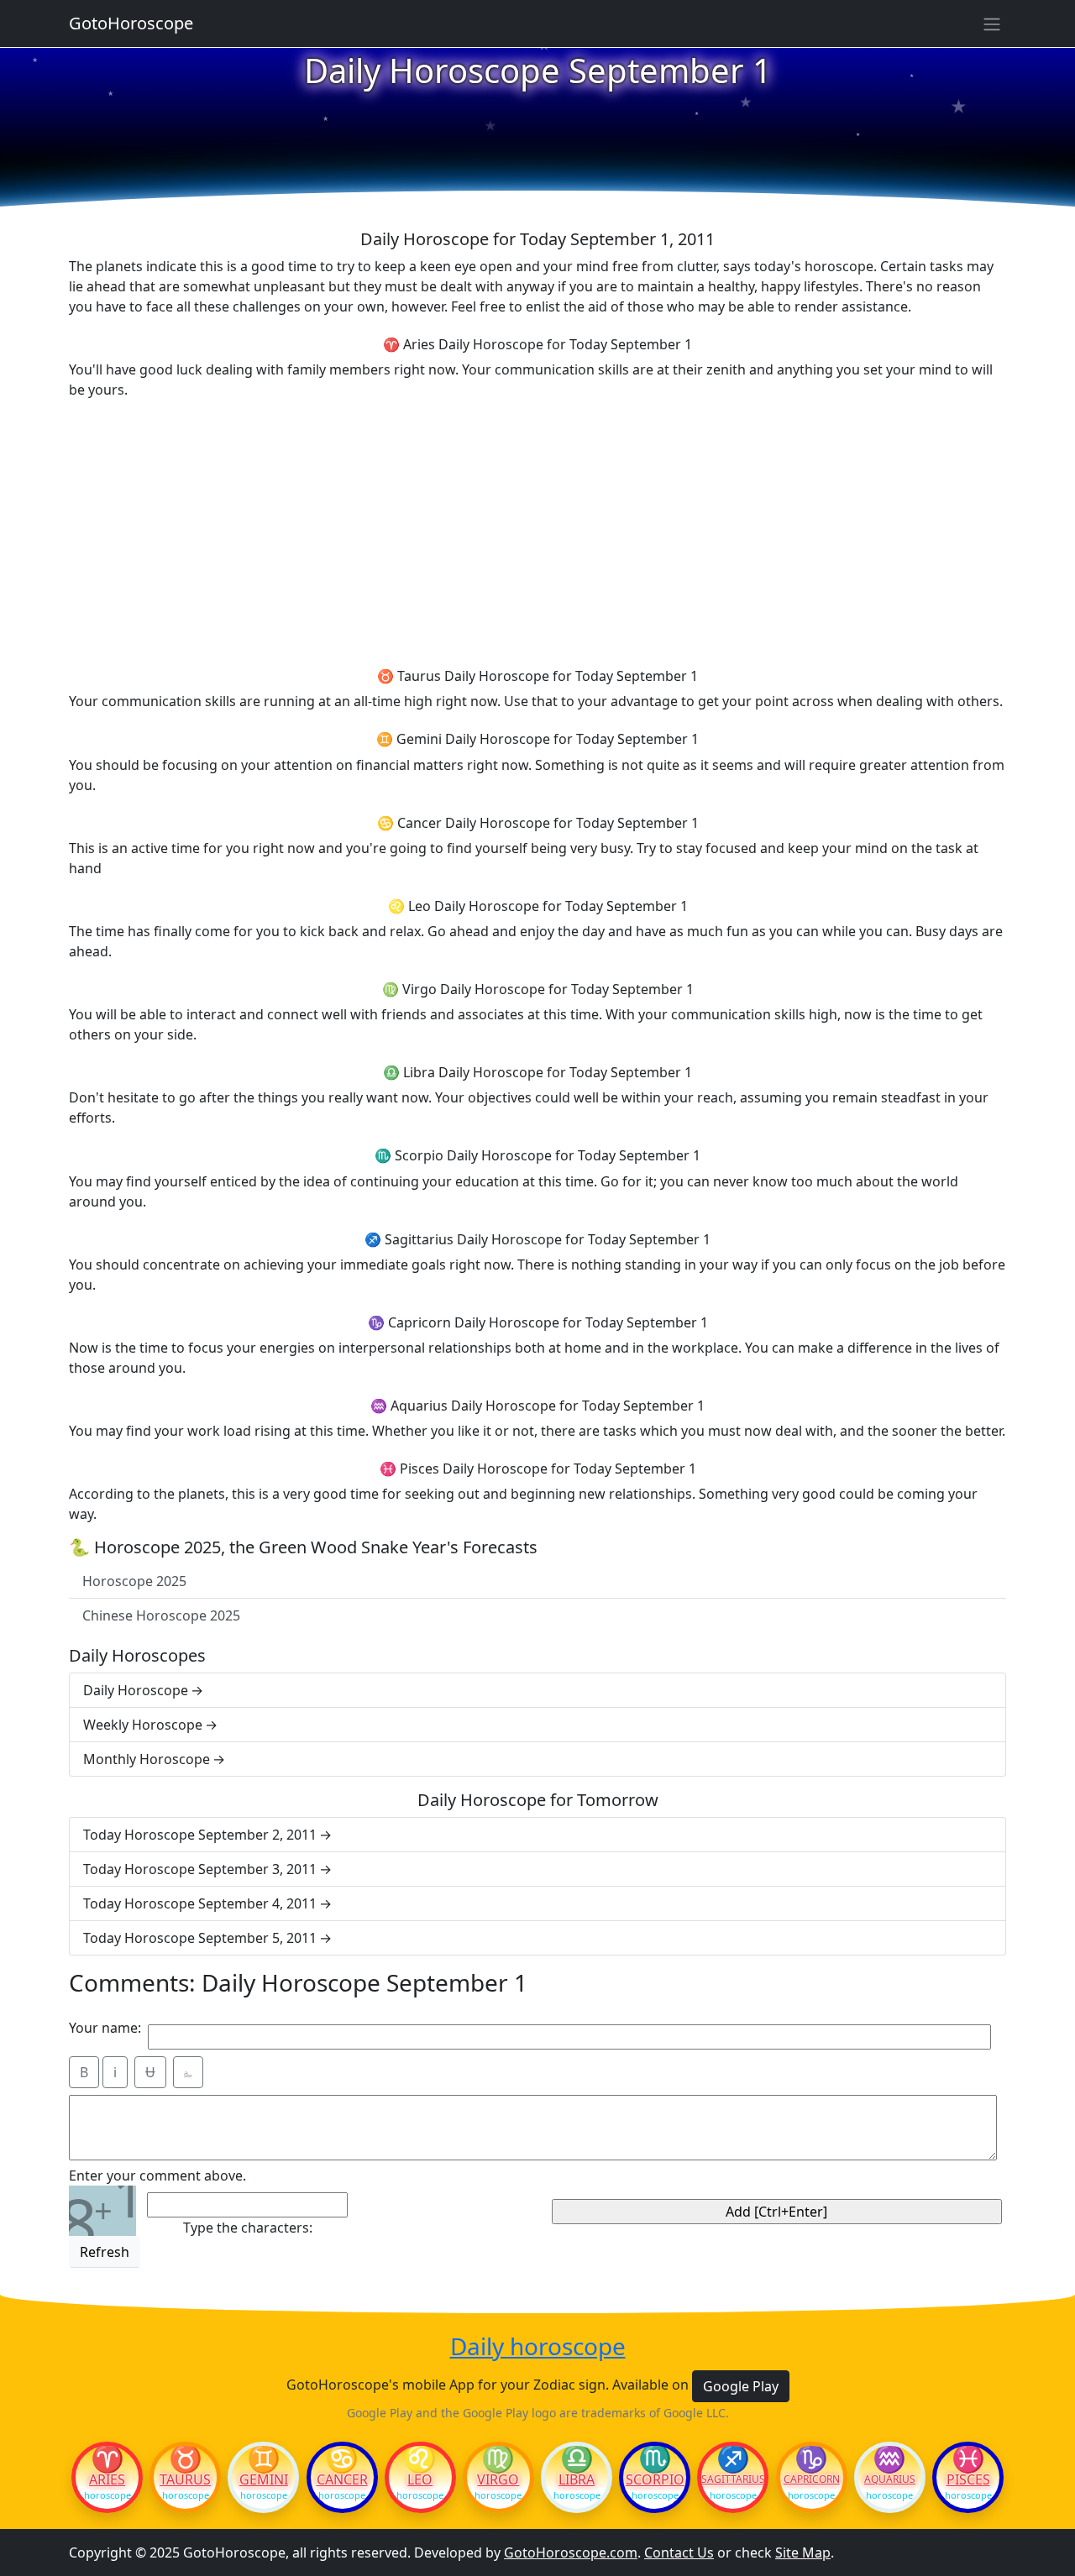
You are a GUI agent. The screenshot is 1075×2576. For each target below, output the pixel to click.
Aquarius (890, 2479)
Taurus (185, 2479)
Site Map (803, 2552)
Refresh (105, 2252)
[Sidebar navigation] (992, 24)
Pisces (968, 2479)
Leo (420, 2479)
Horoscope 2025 (134, 1581)
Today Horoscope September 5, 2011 (200, 1938)
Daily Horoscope (136, 1690)
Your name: (105, 2028)
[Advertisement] (537, 531)
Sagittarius (733, 2479)
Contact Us (679, 2552)
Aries (107, 2479)
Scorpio (655, 2479)
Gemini (264, 2479)
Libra (577, 2479)
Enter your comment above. (157, 2175)
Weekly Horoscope (143, 1725)
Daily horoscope (538, 2347)
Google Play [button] (741, 2386)
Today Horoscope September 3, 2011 (200, 1869)
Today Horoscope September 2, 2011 (200, 1835)
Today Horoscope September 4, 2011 (200, 1903)
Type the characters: (248, 2228)
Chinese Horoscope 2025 (161, 1615)
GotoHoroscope (131, 23)
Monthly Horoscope (147, 1759)
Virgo (498, 2479)
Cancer (342, 2479)
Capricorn (812, 2479)
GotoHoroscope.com (571, 2552)
